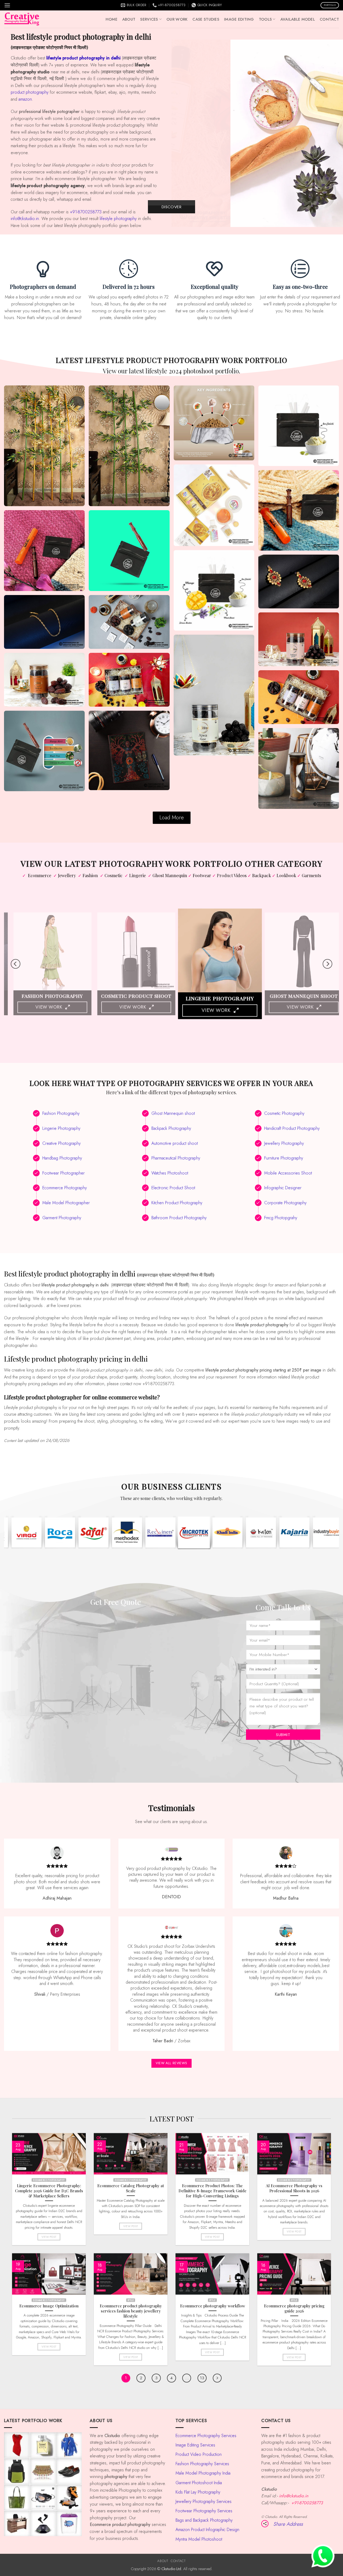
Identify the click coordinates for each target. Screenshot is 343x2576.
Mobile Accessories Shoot (288, 1173)
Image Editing (239, 19)
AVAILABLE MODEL (298, 19)
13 (202, 2378)
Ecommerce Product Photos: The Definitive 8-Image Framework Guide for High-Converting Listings (212, 2191)
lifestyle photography (118, 219)
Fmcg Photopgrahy (281, 1218)
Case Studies (206, 19)
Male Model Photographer (66, 1203)
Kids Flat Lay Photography (198, 2492)
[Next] (333, 133)
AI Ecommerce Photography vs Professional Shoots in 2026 (294, 2188)
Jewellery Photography (284, 1143)
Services (149, 19)
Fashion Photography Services (202, 2464)
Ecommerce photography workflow (212, 2306)
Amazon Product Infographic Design (207, 2530)
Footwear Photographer (64, 1173)
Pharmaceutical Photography (176, 1158)
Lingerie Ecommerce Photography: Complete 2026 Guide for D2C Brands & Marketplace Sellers (49, 2191)
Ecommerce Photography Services (206, 2436)
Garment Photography (62, 1218)
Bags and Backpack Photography (204, 2520)
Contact (329, 19)
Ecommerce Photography (65, 1188)
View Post (49, 2236)
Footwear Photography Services (204, 2511)
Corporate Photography (285, 1203)
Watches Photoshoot (170, 1173)
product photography (30, 92)
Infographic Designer (283, 1188)
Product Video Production (199, 2454)
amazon (25, 99)
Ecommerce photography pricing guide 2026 (294, 2308)
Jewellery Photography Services (204, 2501)
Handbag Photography (62, 1158)
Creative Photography (61, 1143)
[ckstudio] (22, 19)
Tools (265, 19)
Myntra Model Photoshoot (199, 2539)
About (129, 19)
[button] (7, 5)
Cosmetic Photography (284, 1113)
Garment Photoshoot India (199, 2483)
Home (111, 19)
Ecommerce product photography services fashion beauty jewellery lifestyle (131, 2311)
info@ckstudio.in (25, 219)
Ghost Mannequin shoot (173, 1113)
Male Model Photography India (203, 2473)
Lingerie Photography (61, 1128)
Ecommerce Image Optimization (49, 2306)
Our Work (177, 19)
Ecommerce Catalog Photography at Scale (131, 2188)
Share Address (288, 2524)
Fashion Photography (61, 1113)
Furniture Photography (284, 1158)
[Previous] (182, 133)
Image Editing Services (195, 2445)
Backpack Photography (171, 1128)
